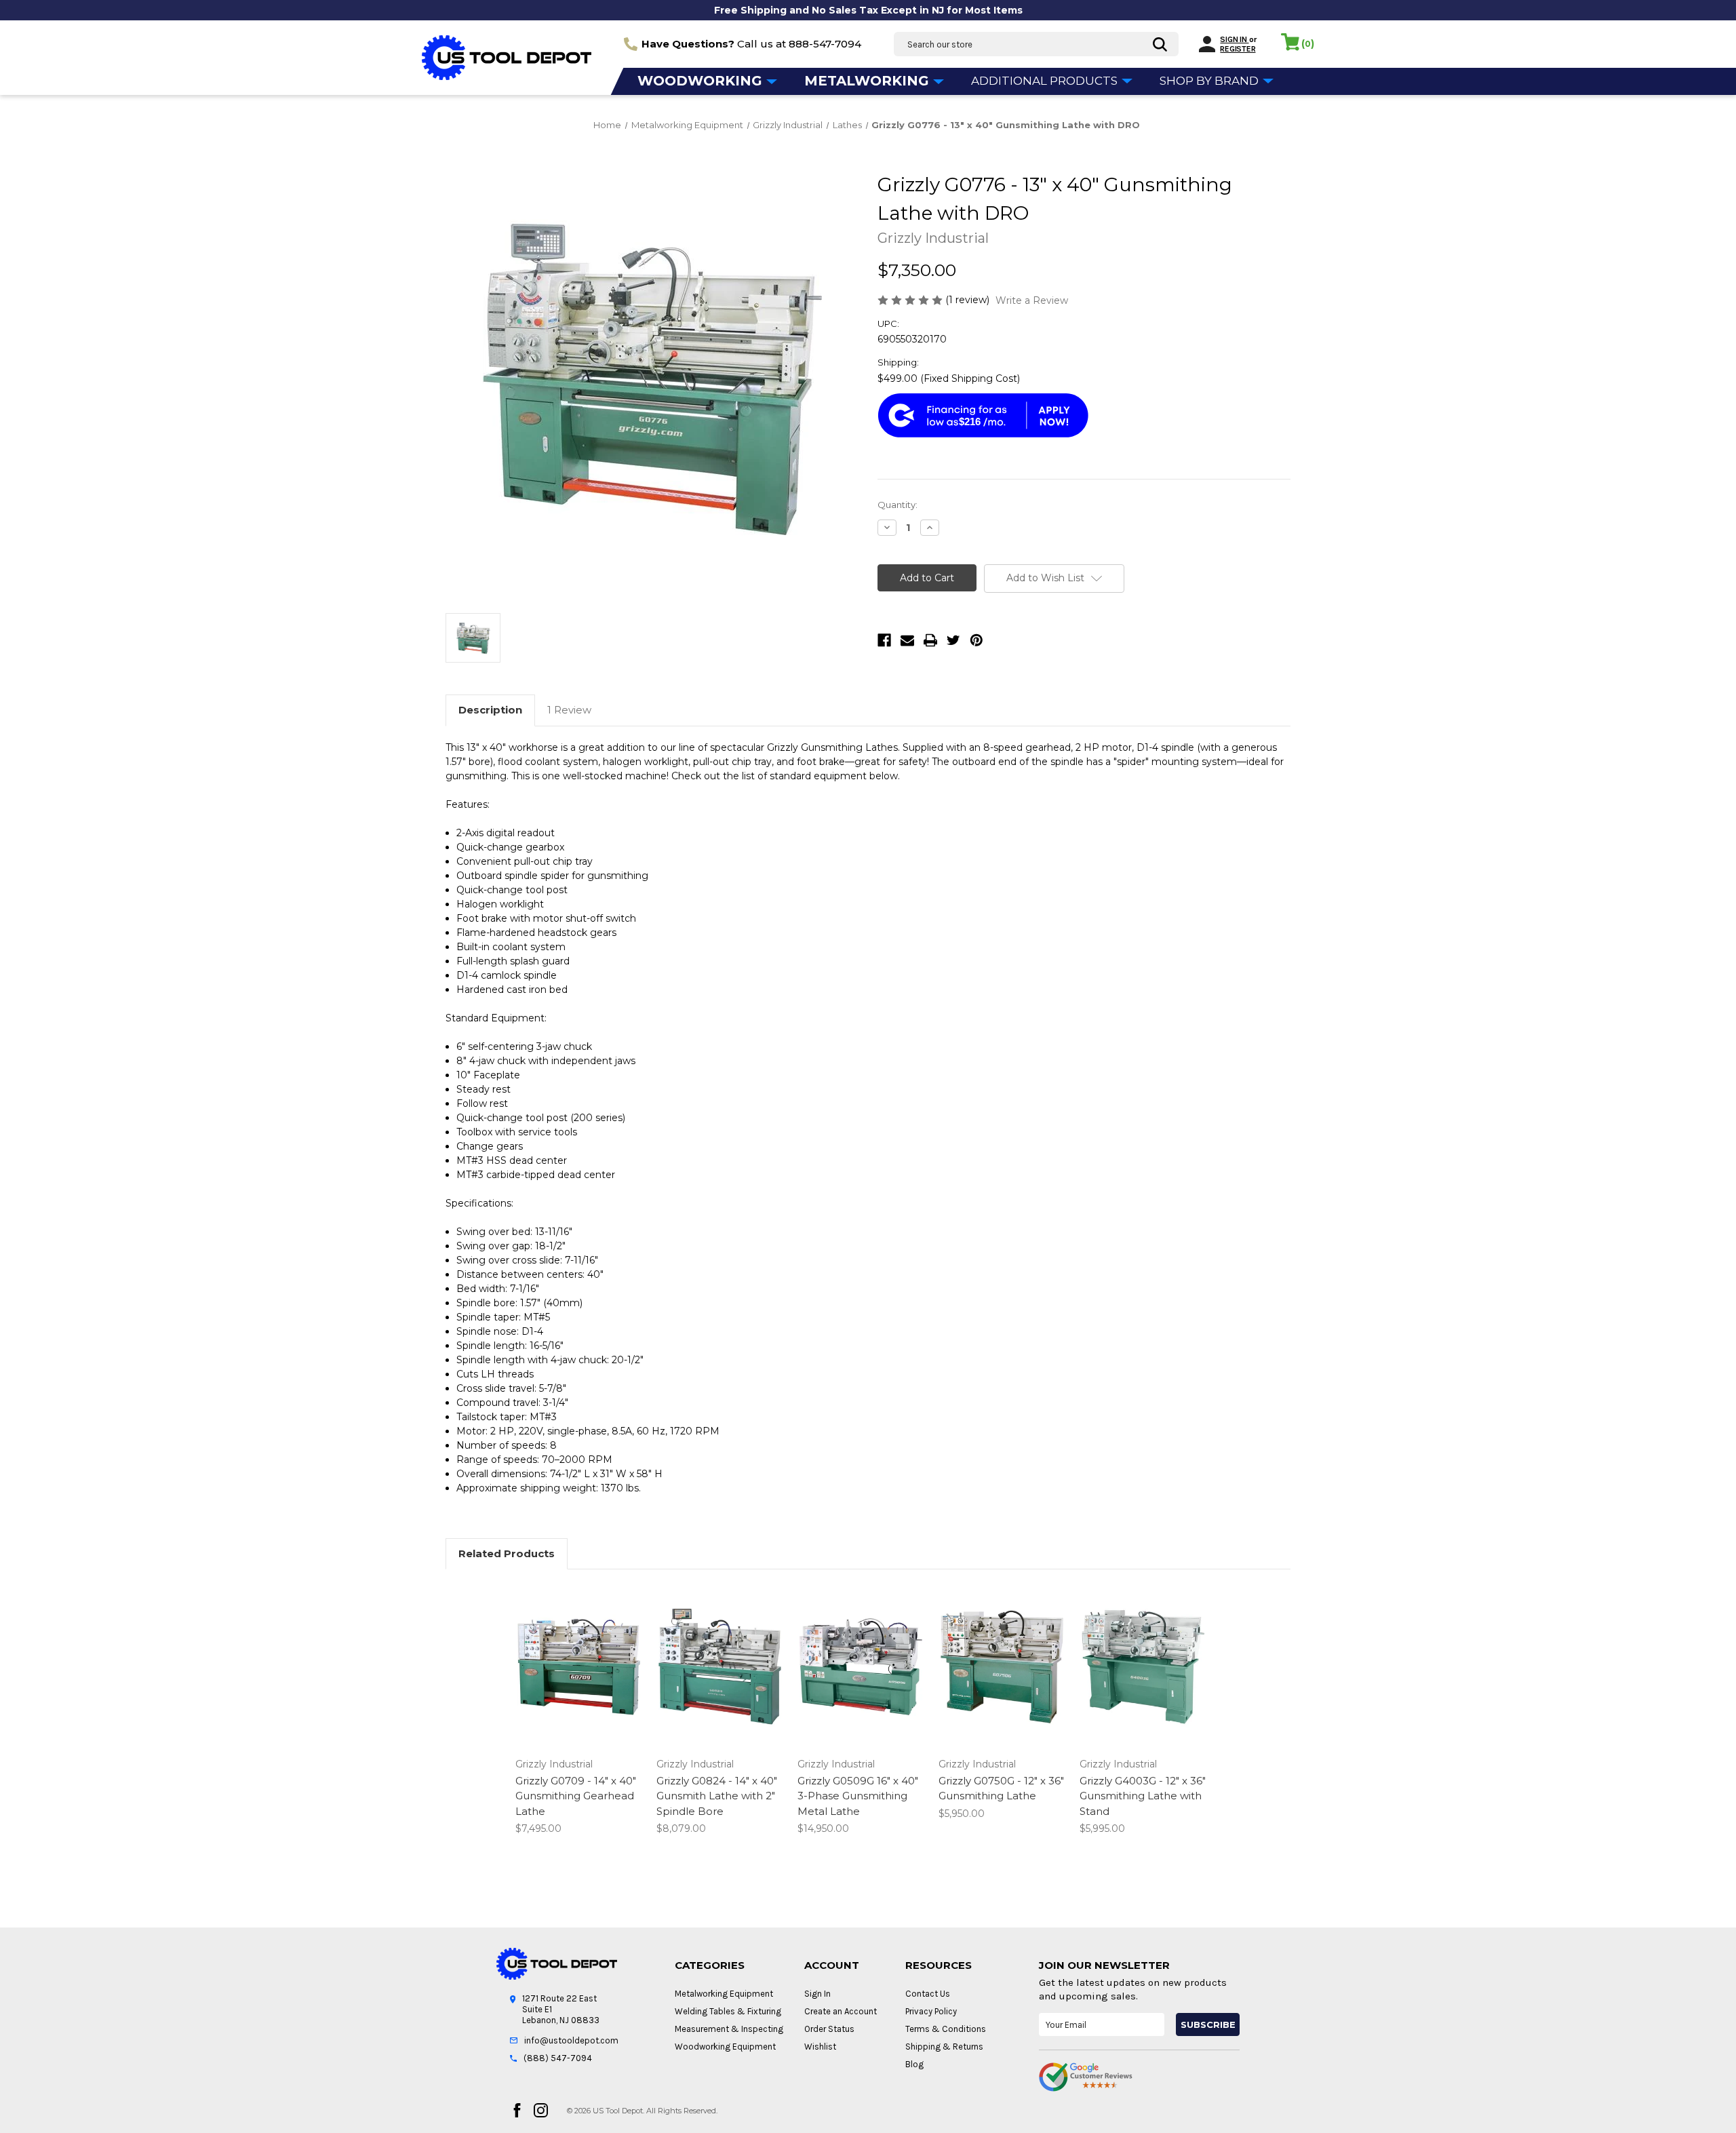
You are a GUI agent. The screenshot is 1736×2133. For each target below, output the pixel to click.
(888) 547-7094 (558, 2058)
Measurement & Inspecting (729, 2029)
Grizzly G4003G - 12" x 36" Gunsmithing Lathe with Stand (1143, 1796)
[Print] (930, 640)
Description (490, 710)
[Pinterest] (976, 640)
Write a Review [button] (1032, 300)
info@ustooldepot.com (571, 2040)
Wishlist (820, 2047)
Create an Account (841, 2011)
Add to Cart (579, 1679)
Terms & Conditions (946, 2029)
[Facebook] (884, 640)
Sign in (1234, 39)
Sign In (817, 1994)
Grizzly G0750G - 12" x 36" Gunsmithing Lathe (1001, 1788)
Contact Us (928, 1994)
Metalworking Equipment (724, 1994)
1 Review (569, 710)
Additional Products (1046, 81)
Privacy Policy (931, 2011)
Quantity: (897, 505)
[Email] (907, 640)
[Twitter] (953, 640)
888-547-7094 (825, 44)
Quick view (578, 1655)
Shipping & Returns (944, 2047)
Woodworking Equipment (725, 2047)
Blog (914, 2064)
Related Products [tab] (507, 1553)
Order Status (829, 2029)
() (1308, 43)
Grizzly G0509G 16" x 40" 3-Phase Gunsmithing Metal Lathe (858, 1796)
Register (1238, 49)
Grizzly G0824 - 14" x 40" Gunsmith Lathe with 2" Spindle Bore (717, 1796)
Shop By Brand (1210, 81)
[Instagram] (541, 2110)
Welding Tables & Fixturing (728, 2011)
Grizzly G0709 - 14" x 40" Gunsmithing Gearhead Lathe (576, 1796)
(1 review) (969, 300)
